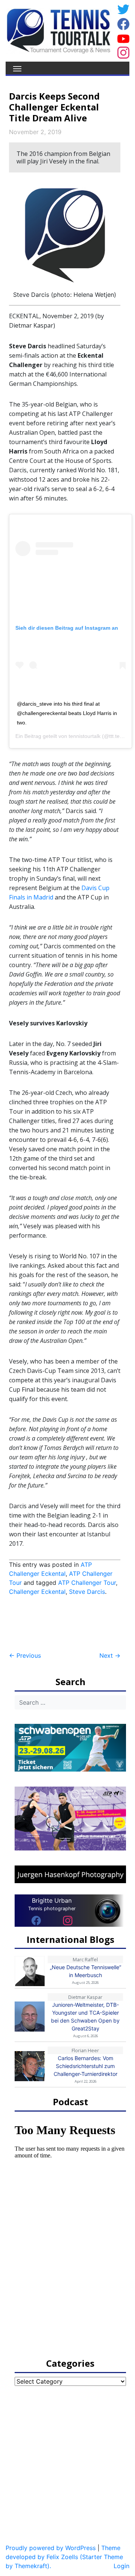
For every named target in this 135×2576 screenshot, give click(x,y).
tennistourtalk (85, 736)
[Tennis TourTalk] (58, 30)
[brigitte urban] (36, 1920)
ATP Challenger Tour (87, 1583)
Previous (25, 1655)
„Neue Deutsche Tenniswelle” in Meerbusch (85, 1971)
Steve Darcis (87, 1592)
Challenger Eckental (37, 1592)
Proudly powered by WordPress (51, 2548)
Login (121, 2566)
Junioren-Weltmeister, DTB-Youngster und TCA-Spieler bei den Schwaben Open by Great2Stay (85, 2017)
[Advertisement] (69, 1624)
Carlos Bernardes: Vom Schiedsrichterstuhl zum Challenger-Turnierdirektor (85, 2066)
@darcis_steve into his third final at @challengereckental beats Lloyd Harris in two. (67, 713)
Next (110, 1655)
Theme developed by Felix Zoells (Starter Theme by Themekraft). (64, 2557)
